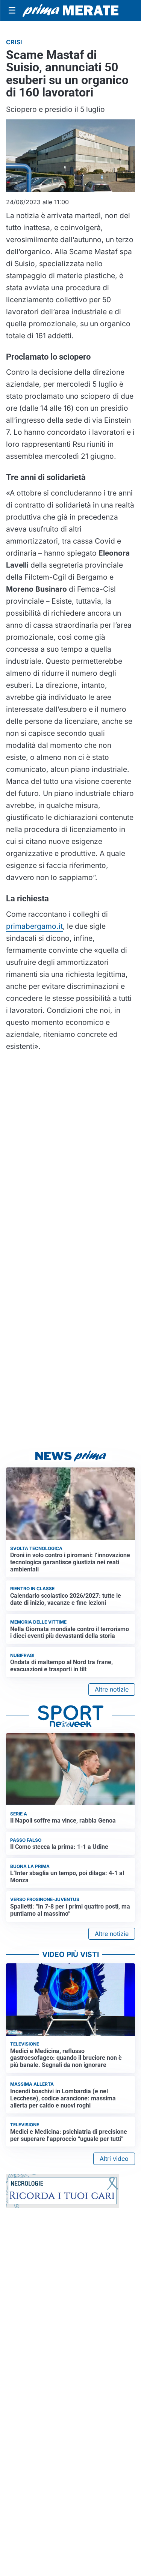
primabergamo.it (34, 926)
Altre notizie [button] (112, 1689)
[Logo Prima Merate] (70, 11)
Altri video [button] (114, 2159)
